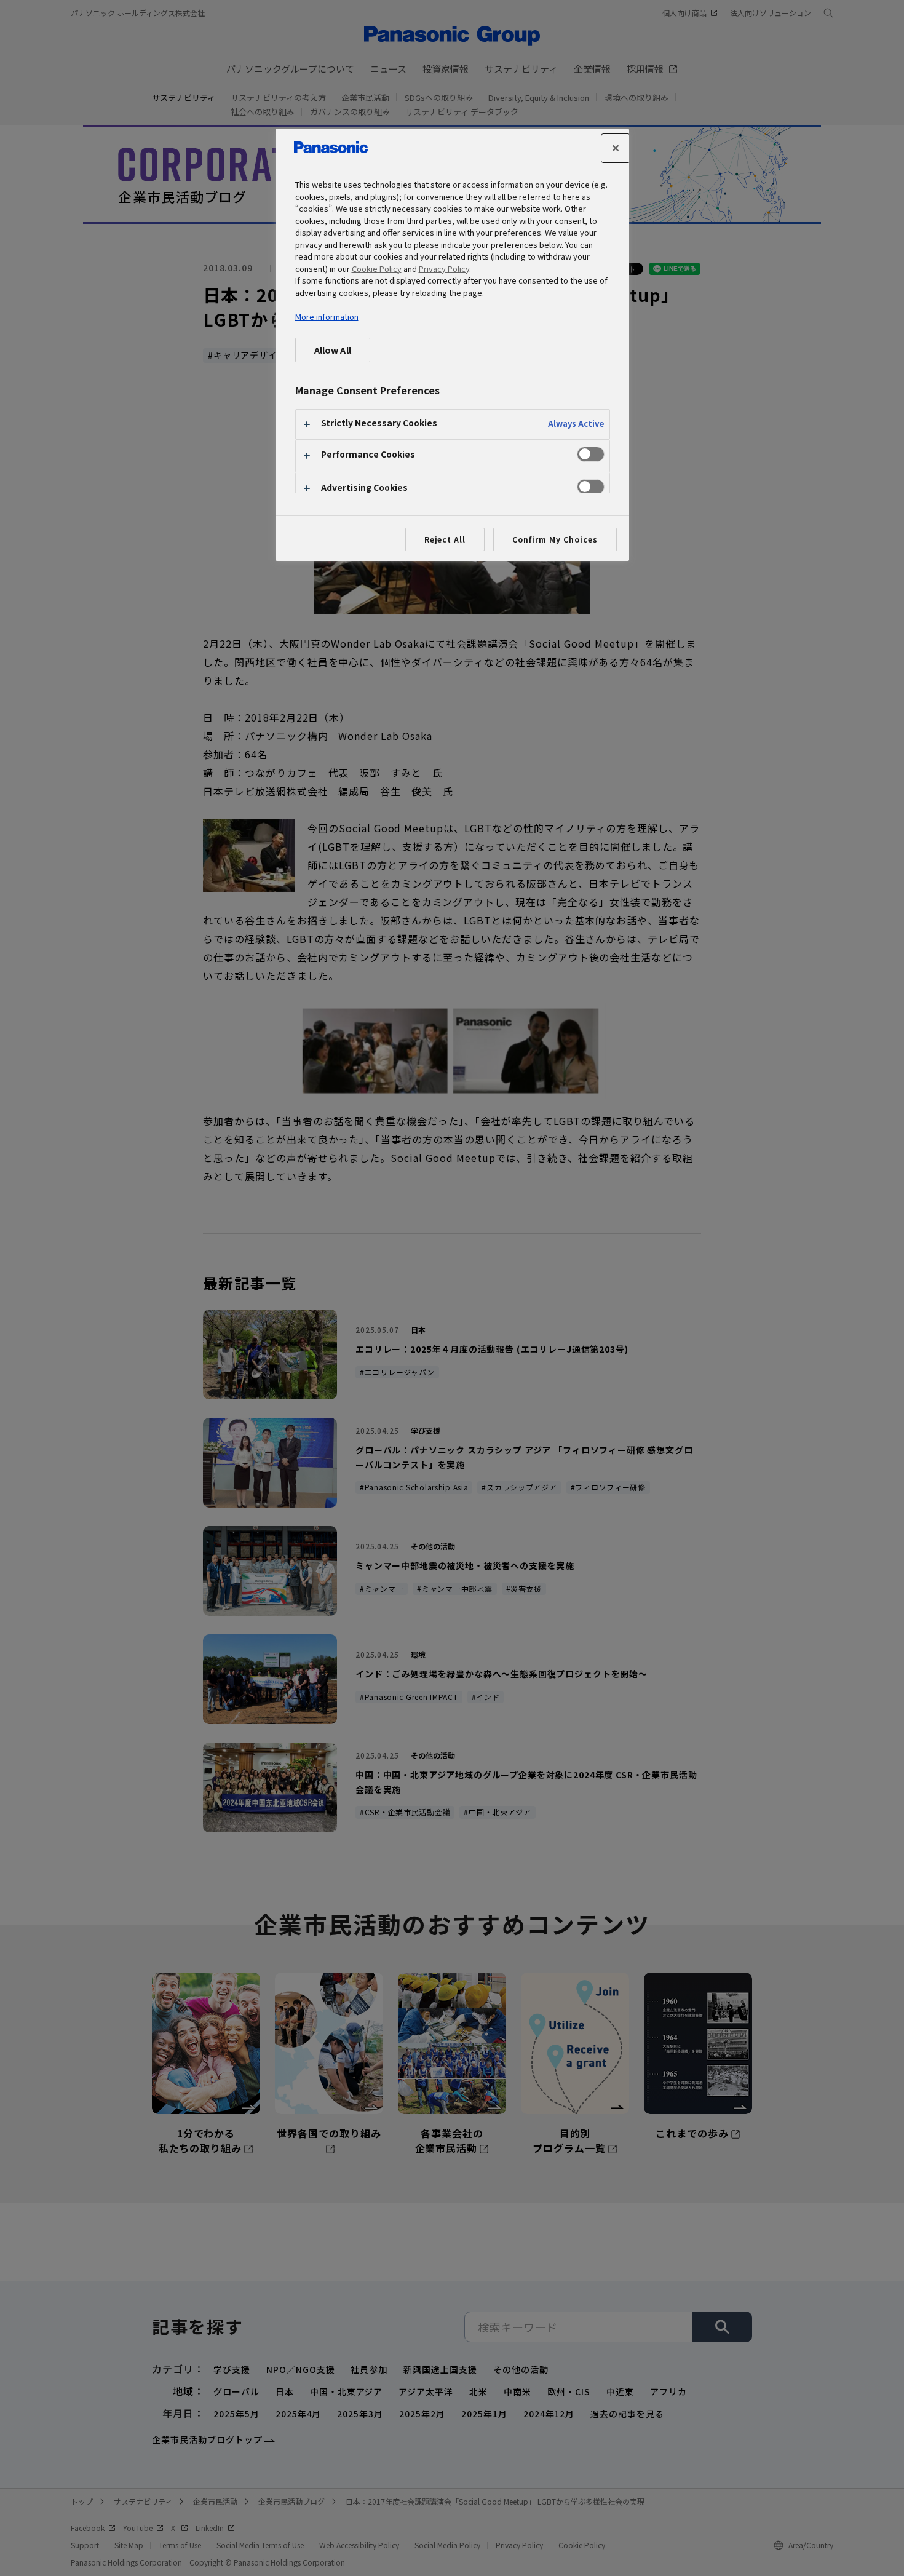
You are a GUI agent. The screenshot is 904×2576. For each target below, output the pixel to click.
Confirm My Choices (555, 539)
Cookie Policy (377, 268)
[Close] (616, 148)
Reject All (445, 539)
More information (327, 316)
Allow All (333, 350)
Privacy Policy (444, 268)
